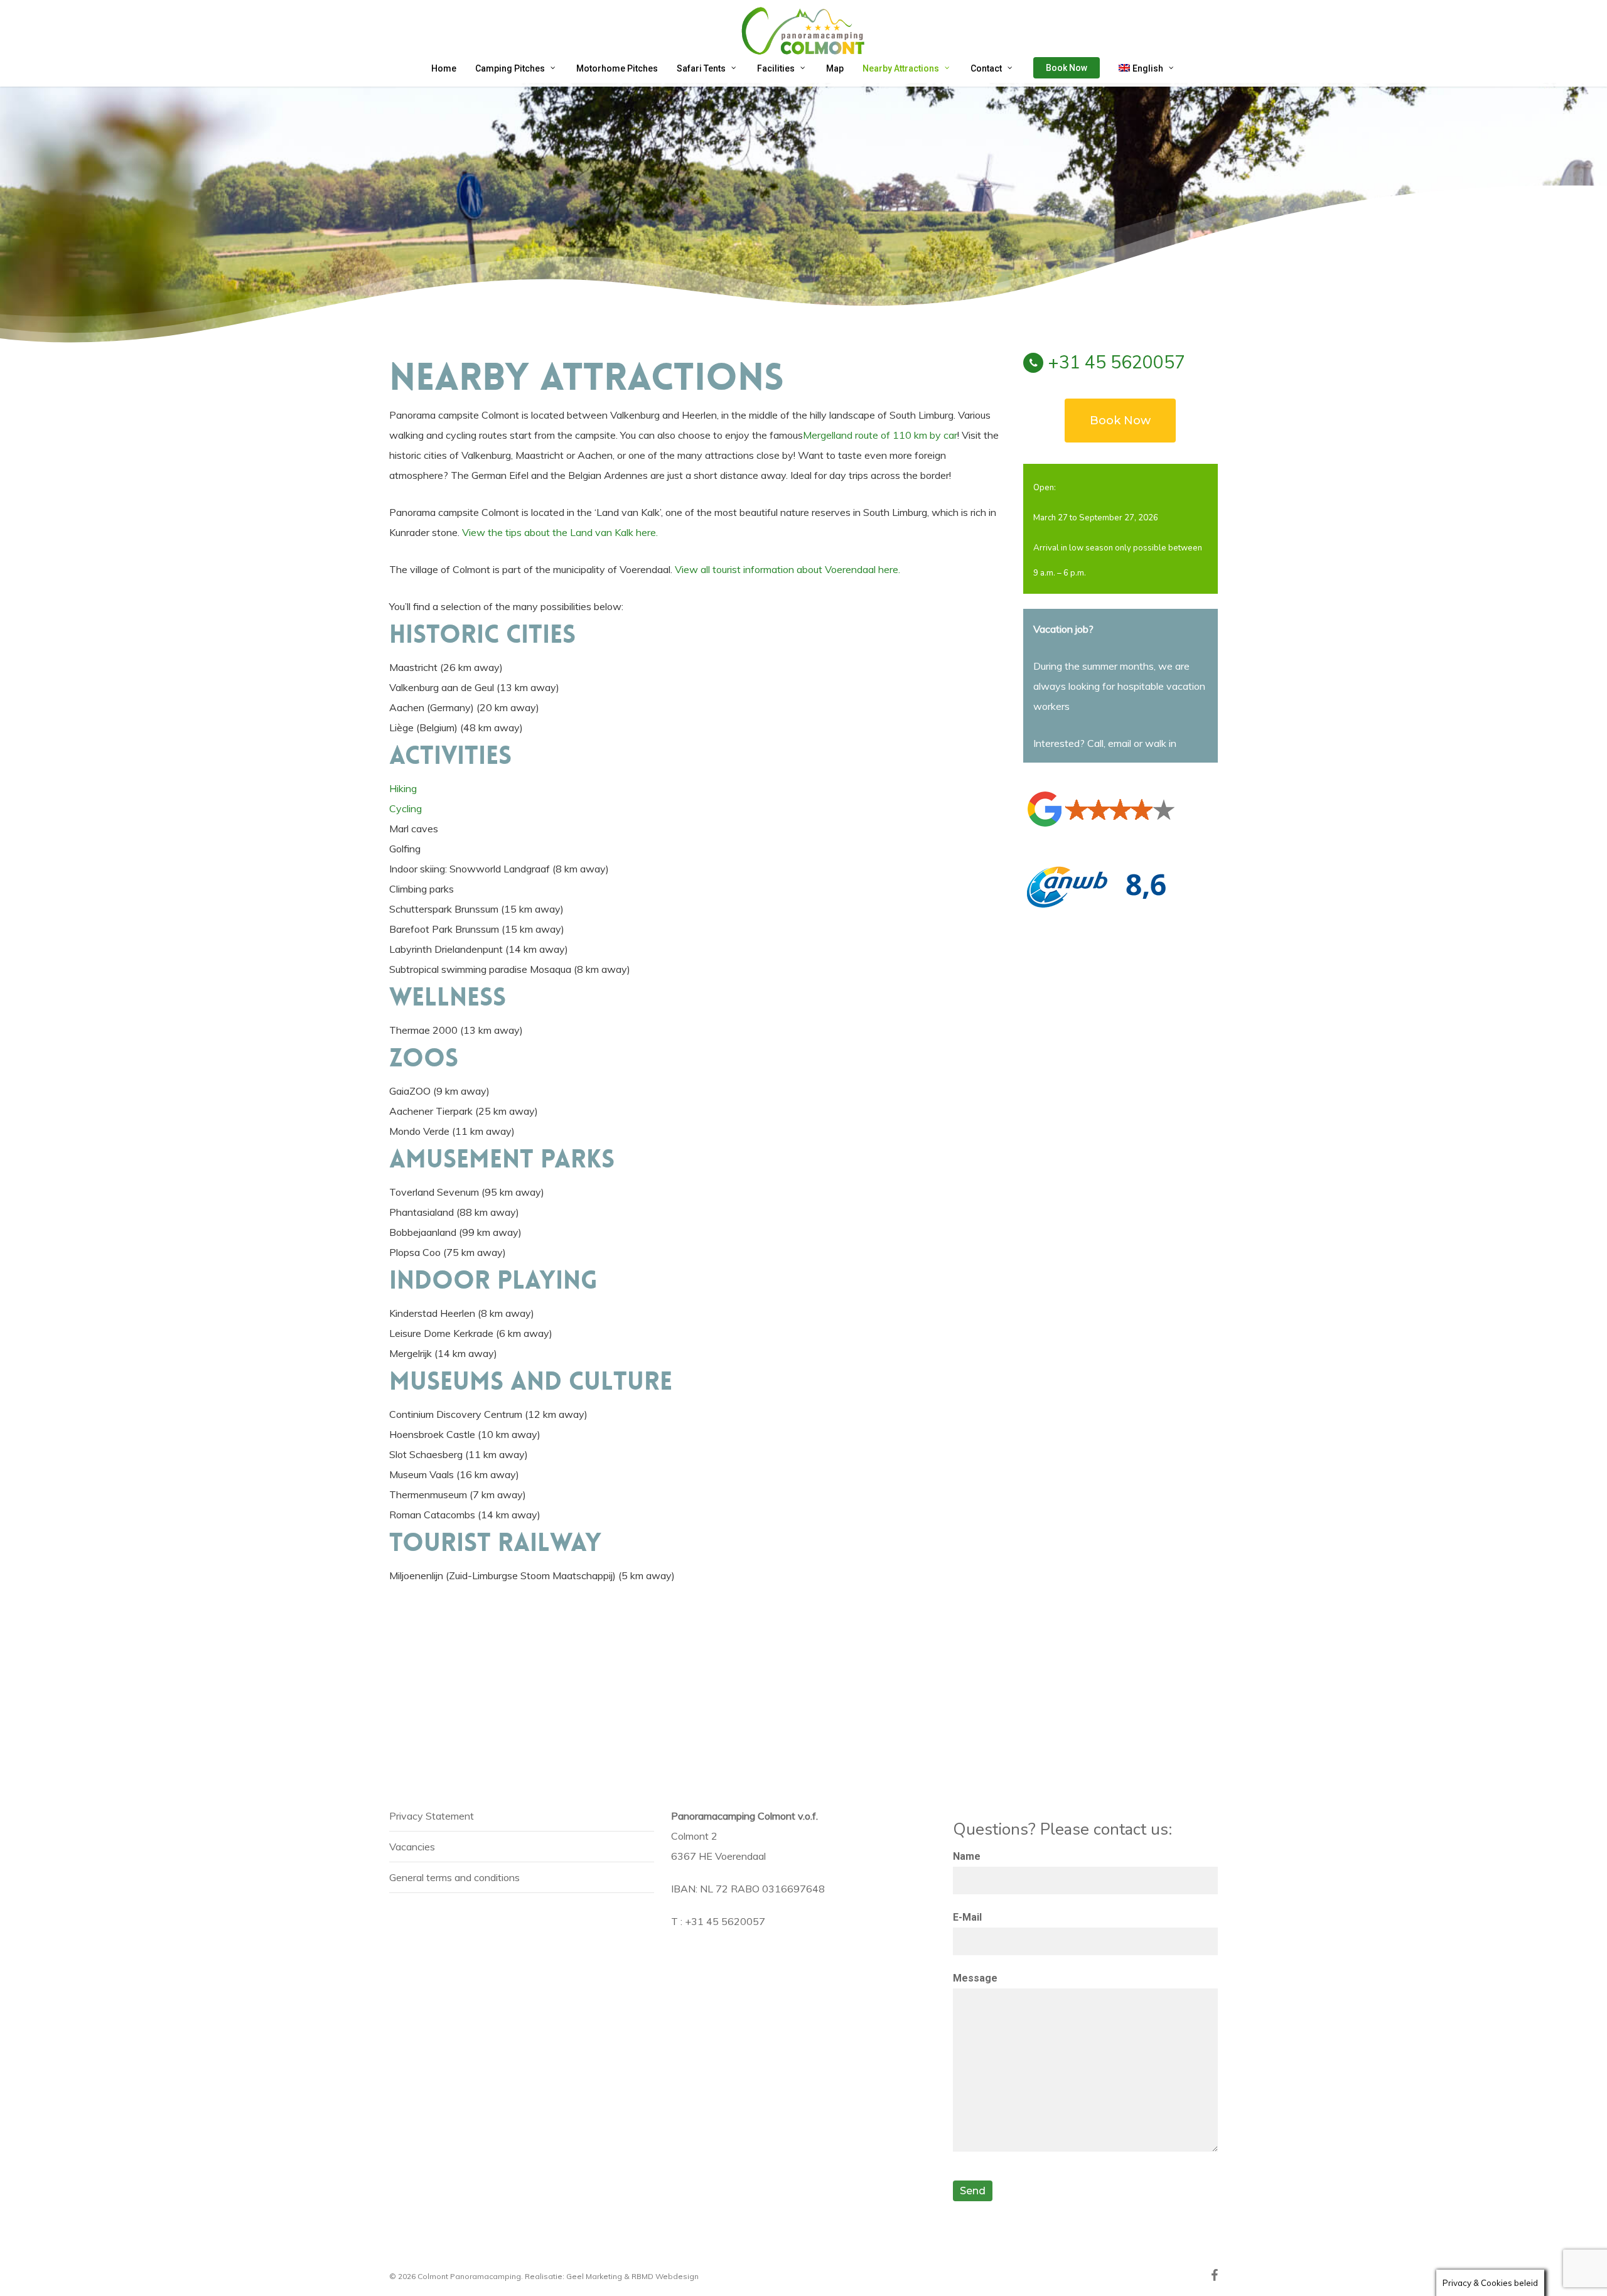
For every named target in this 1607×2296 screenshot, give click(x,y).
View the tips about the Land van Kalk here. (560, 532)
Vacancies (412, 1847)
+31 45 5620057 (1116, 362)
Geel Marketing (594, 2276)
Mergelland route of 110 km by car (880, 435)
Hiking (403, 788)
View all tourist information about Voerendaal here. (787, 569)
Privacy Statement (432, 1816)
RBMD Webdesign (665, 2276)
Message (975, 1978)
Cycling (406, 808)
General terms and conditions (454, 1877)
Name (967, 1856)
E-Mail (967, 1917)
